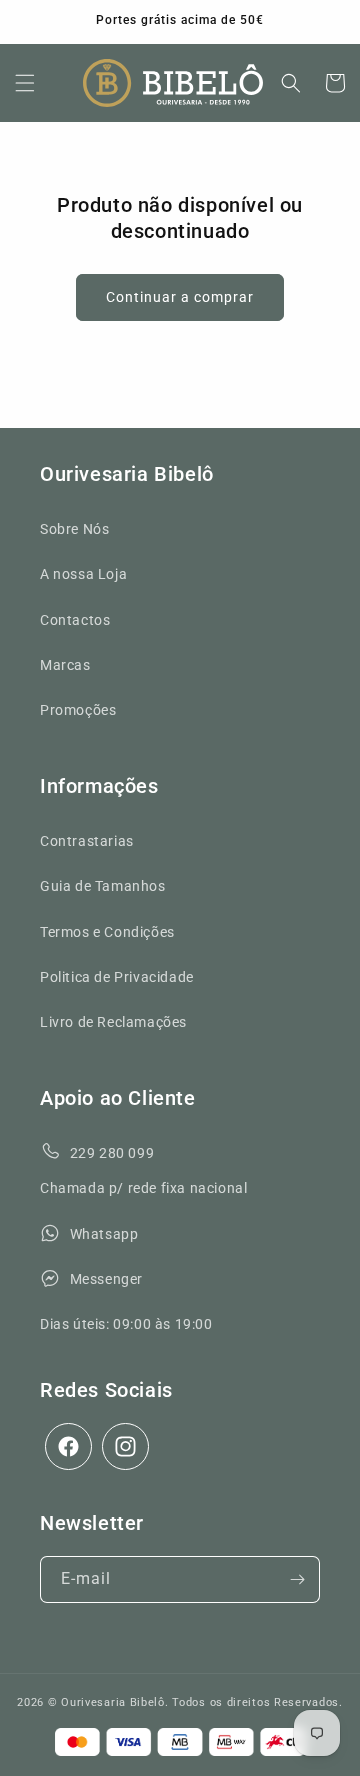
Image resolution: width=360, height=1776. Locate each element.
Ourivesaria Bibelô (113, 1702)
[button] (25, 83)
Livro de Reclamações (113, 1022)
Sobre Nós (74, 529)
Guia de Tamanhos (103, 886)
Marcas (65, 665)
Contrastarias (87, 841)
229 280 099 (112, 1153)
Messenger (106, 1279)
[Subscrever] (297, 1579)
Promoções (78, 710)
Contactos (75, 620)
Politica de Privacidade (117, 977)
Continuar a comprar (180, 297)
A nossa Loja (83, 574)
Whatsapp (104, 1234)
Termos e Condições (107, 932)
